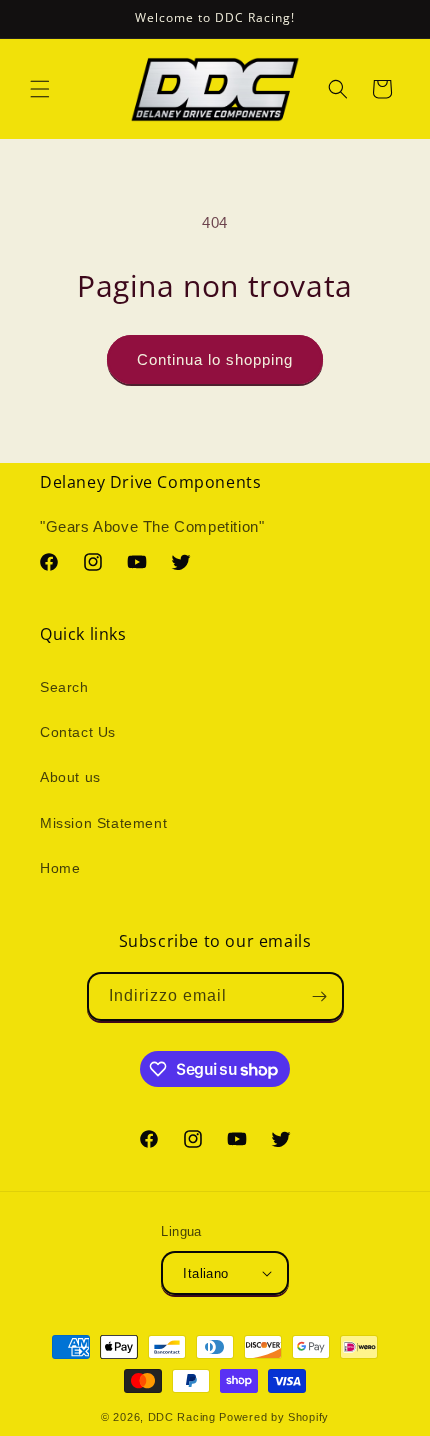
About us (70, 777)
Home (60, 868)
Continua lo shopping (215, 359)
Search (64, 687)
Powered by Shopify (274, 1417)
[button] (40, 89)
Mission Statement (103, 823)
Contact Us (78, 732)
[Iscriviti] (320, 996)
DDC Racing (182, 1417)
